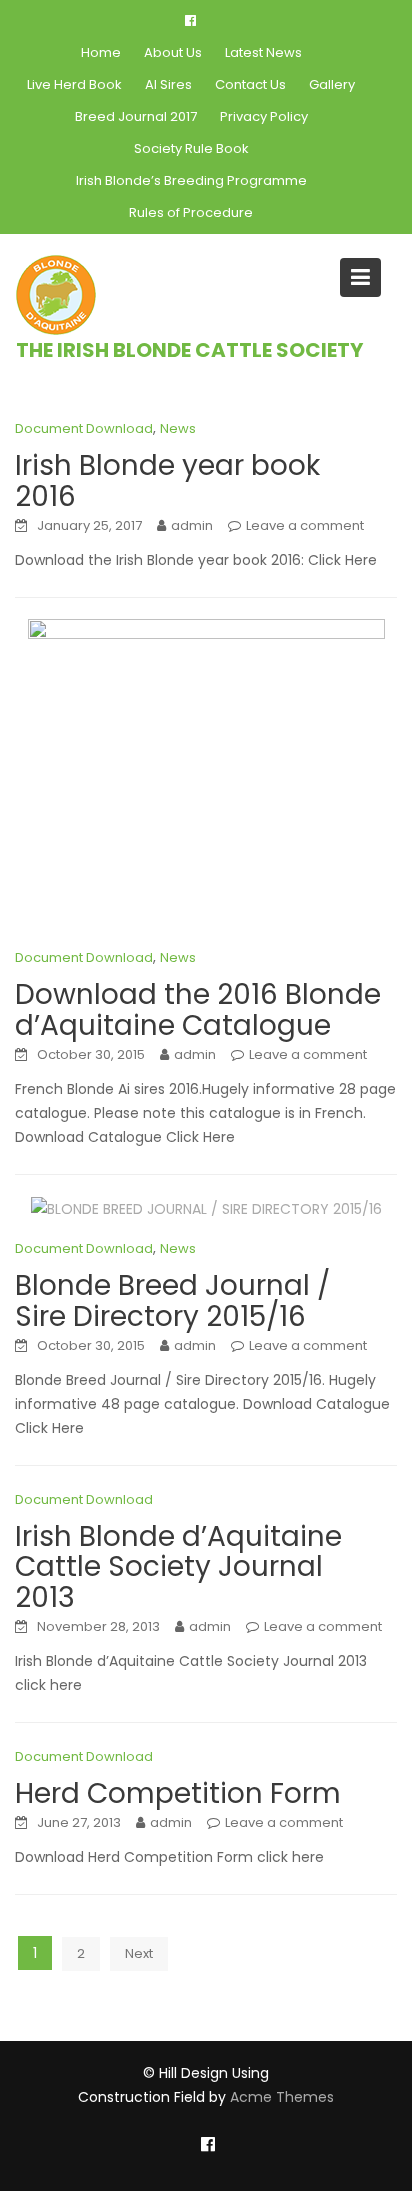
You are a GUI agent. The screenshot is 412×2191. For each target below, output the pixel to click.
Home (101, 52)
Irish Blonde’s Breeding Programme (191, 180)
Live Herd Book (74, 84)
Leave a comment (305, 525)
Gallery (332, 84)
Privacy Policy (264, 116)
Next (139, 1953)
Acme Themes (282, 2097)
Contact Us (250, 84)
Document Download (84, 428)
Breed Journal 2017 (136, 116)
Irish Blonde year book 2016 (167, 481)
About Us (173, 52)
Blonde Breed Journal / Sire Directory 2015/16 (172, 1301)
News (178, 428)
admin (192, 525)
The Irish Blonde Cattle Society (189, 350)
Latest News (263, 52)
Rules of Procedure (191, 212)
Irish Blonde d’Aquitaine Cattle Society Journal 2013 (178, 1567)
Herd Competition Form (178, 1793)
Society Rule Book (191, 148)
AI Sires (168, 84)
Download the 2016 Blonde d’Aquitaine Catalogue (198, 1010)
